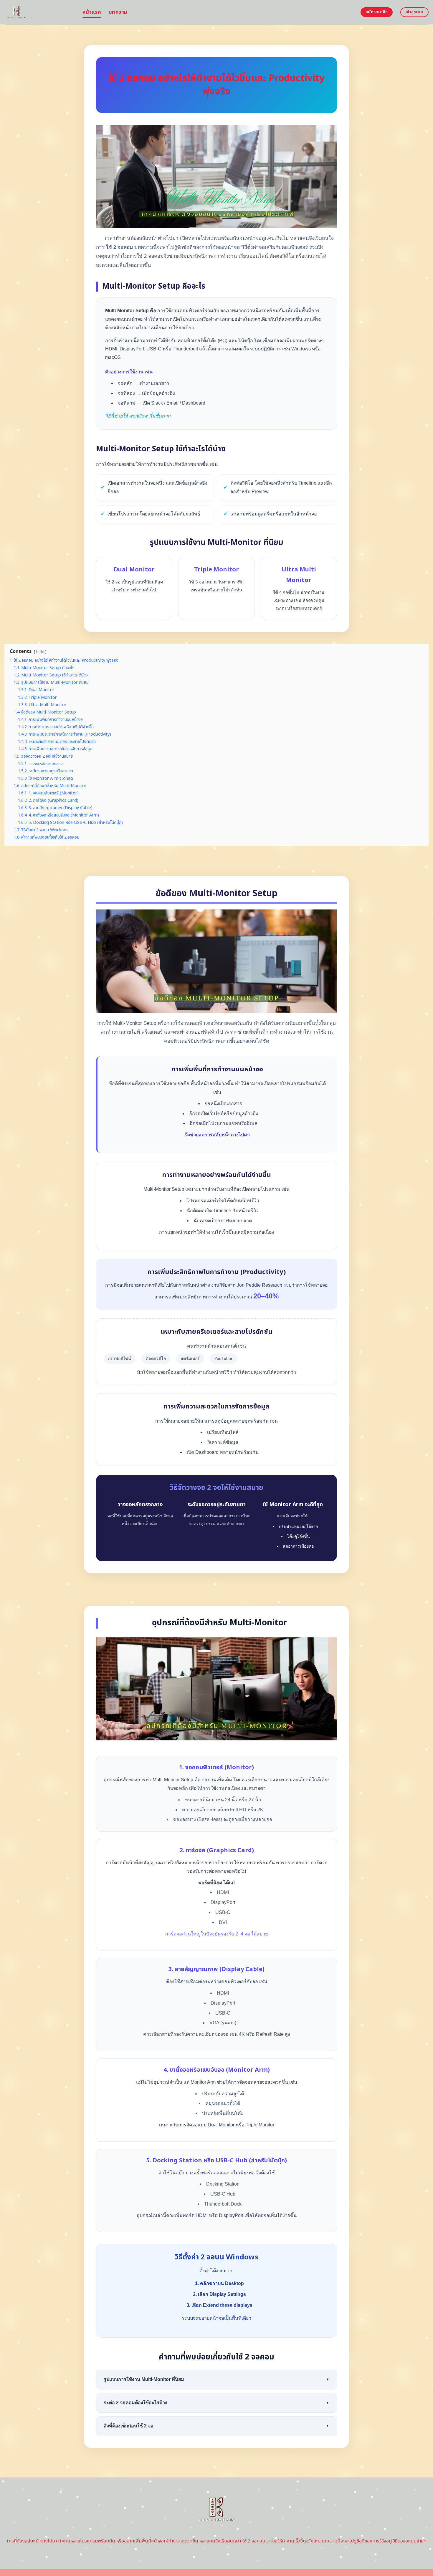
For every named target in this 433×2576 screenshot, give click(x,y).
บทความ (118, 12)
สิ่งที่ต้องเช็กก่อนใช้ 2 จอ (216, 2426)
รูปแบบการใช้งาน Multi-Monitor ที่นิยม (216, 2379)
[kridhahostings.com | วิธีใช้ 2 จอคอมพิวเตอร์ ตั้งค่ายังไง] (39, 12)
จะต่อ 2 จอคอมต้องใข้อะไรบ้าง (216, 2403)
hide (40, 652)
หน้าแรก (92, 12)
